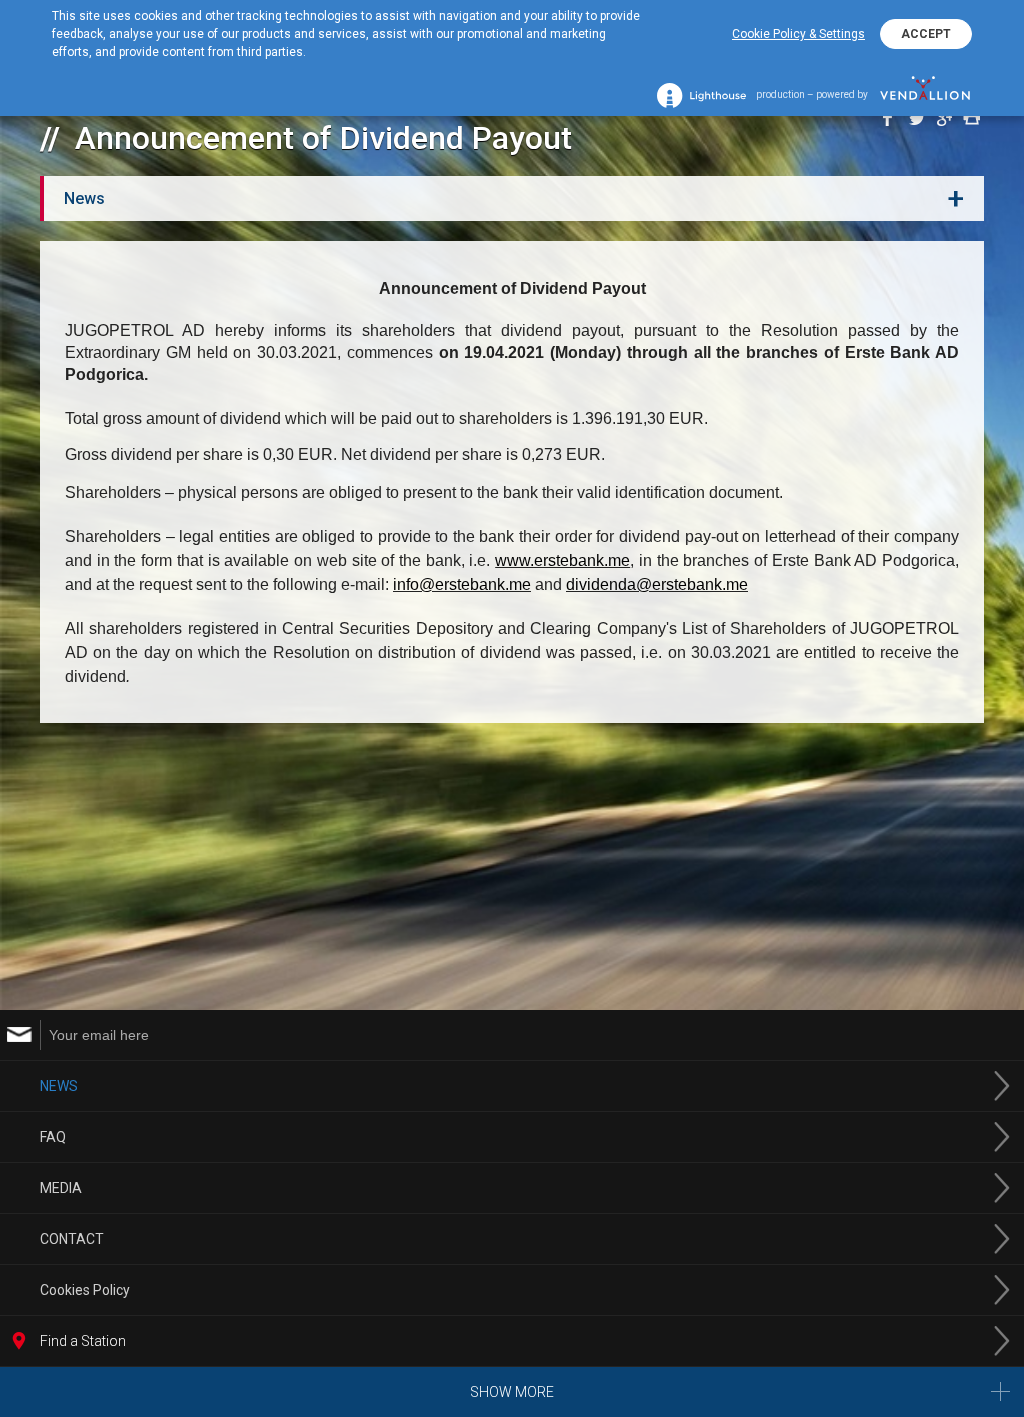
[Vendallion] (925, 95)
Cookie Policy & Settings (798, 34)
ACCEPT (926, 34)
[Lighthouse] (701, 95)
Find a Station (83, 1341)
